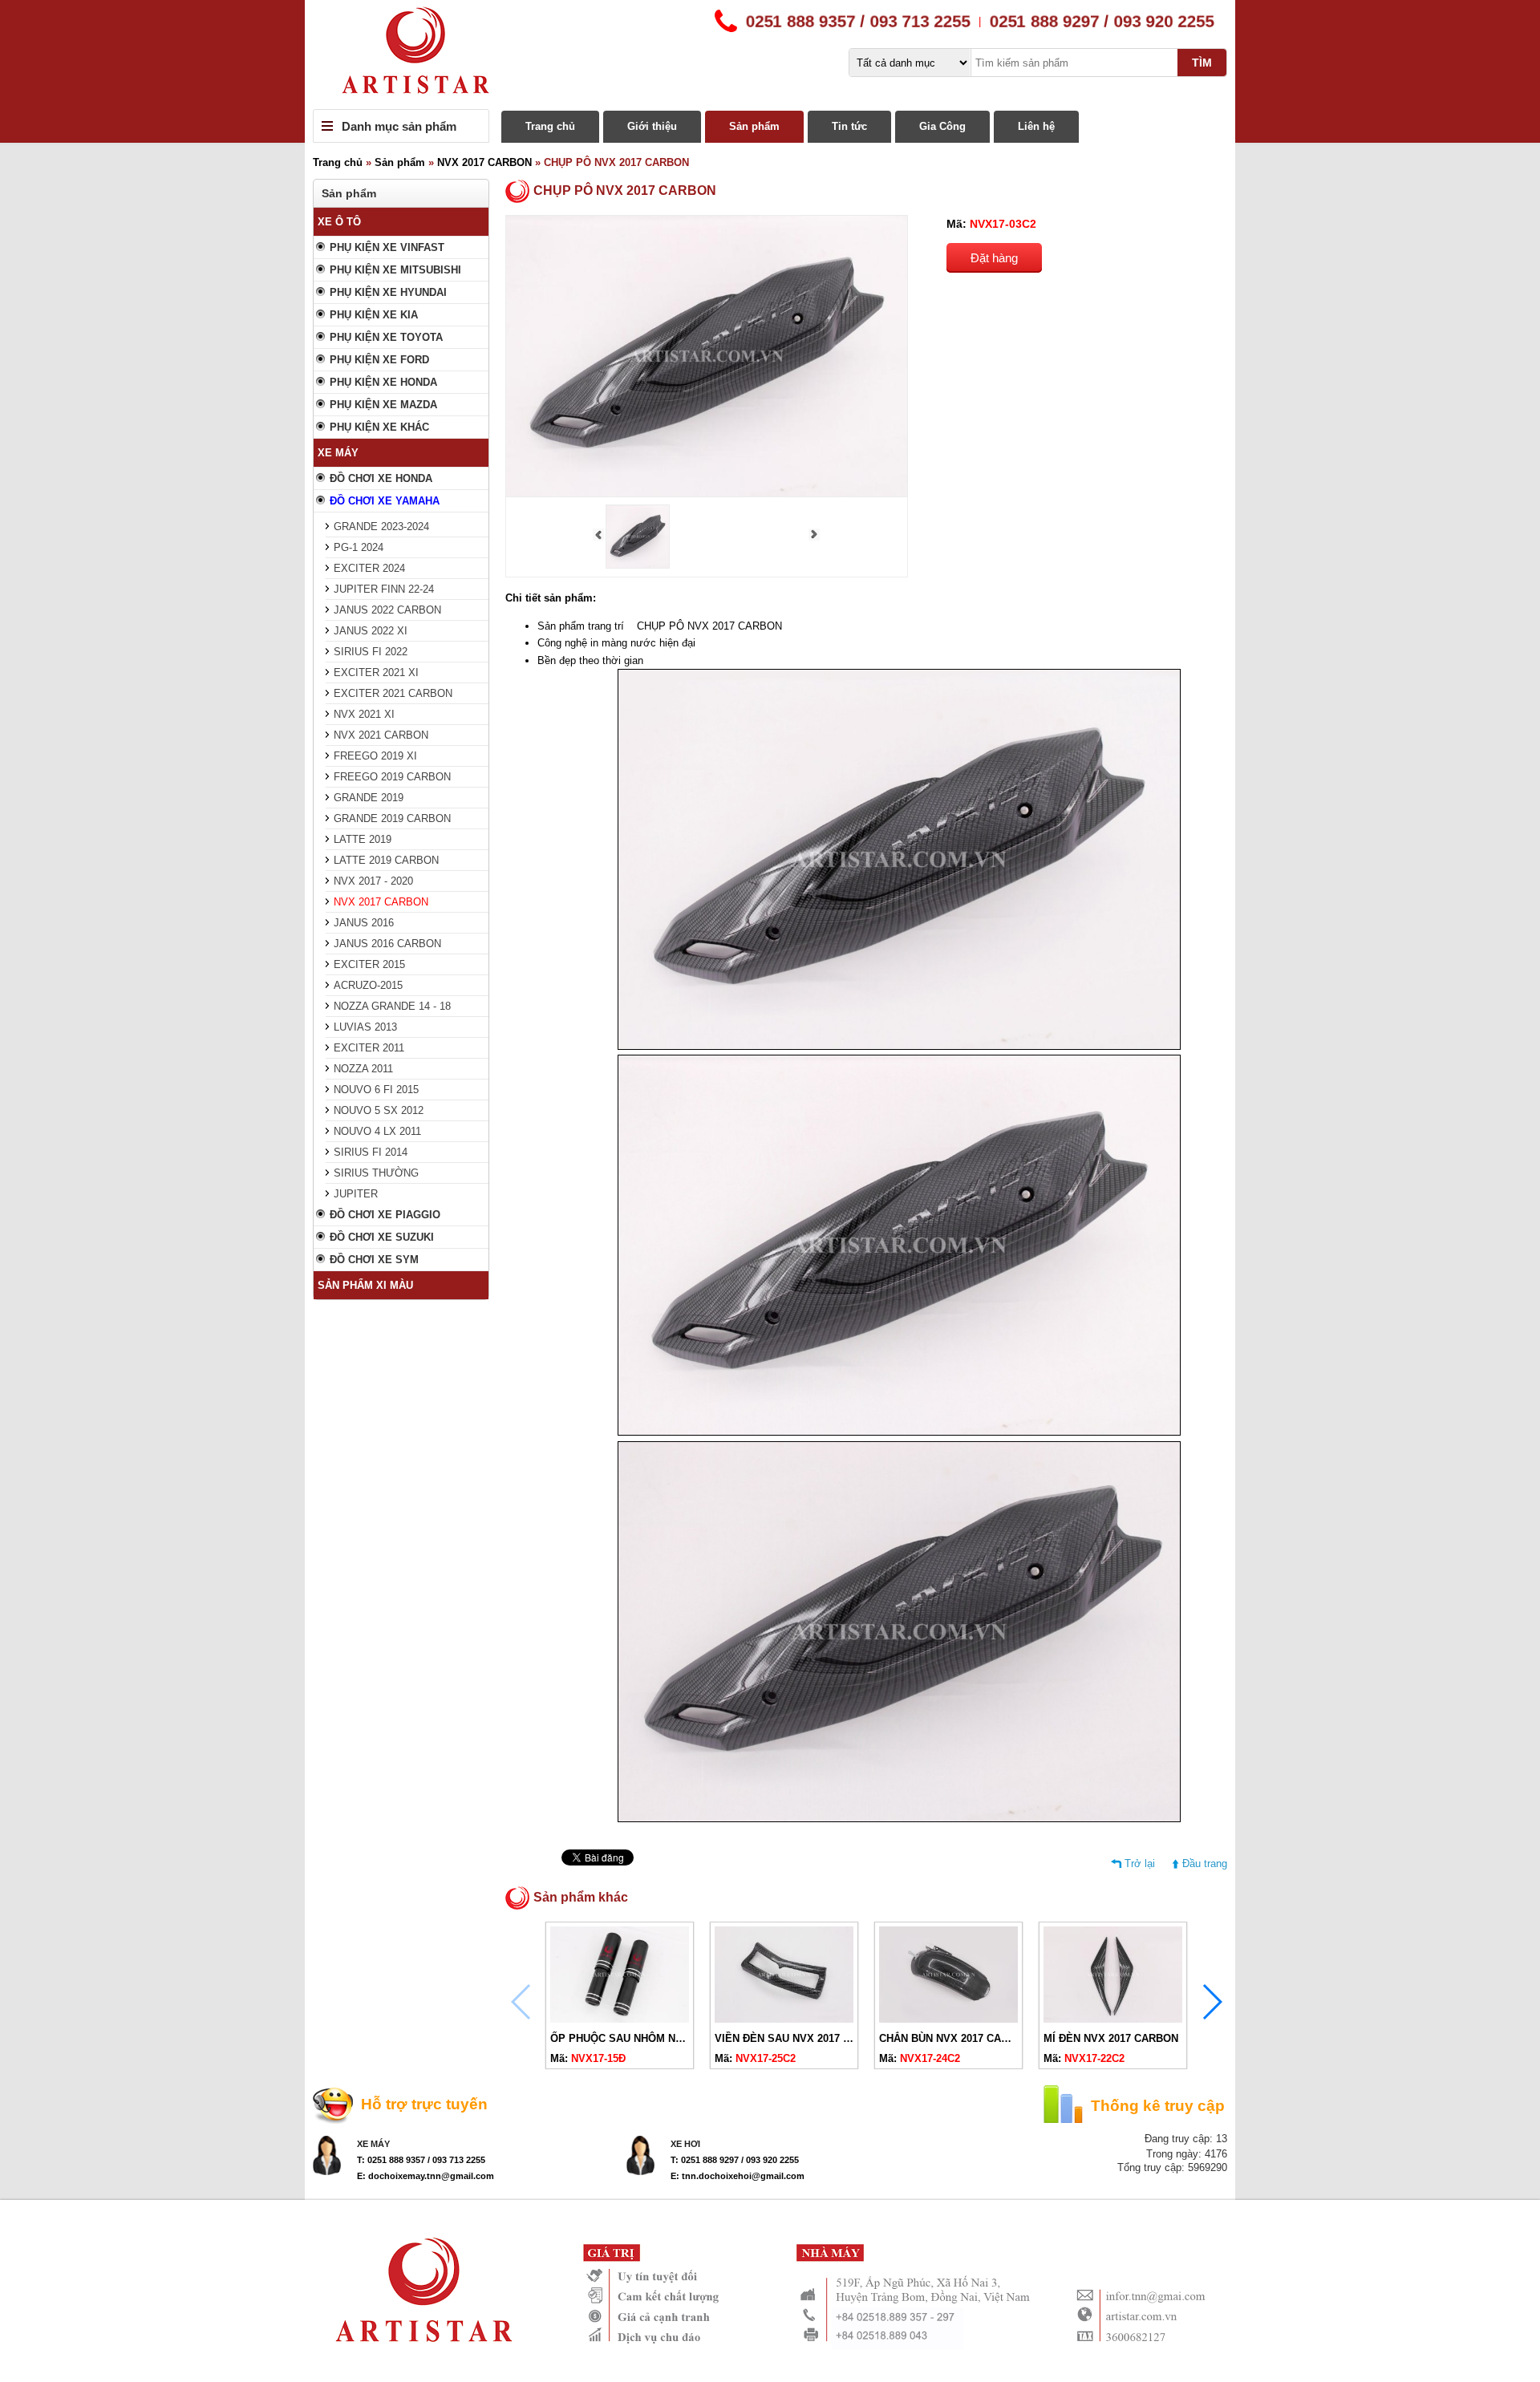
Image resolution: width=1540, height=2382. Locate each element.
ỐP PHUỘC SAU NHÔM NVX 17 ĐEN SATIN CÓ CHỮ (679, 2038)
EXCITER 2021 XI (376, 672)
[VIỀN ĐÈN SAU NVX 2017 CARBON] (784, 2019)
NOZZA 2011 (363, 1069)
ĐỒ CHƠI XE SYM (374, 1260)
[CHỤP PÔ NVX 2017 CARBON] (638, 565)
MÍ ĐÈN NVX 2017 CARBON (1111, 2038)
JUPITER (356, 1194)
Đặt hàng (994, 258)
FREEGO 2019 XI (375, 756)
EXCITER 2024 (369, 568)
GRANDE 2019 (369, 798)
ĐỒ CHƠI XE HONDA (381, 478)
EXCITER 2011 (369, 1048)
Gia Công (942, 126)
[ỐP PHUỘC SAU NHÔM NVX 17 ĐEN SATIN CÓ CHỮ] (620, 2019)
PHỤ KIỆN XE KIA (374, 315)
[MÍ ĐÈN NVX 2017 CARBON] (1113, 2019)
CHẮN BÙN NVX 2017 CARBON (955, 2038)
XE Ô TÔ (339, 222)
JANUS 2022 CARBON (387, 610)
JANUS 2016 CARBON (387, 944)
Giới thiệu (652, 126)
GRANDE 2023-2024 (381, 527)
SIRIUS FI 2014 (371, 1152)
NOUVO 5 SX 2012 (379, 1110)
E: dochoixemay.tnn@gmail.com (426, 2176)
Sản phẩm (754, 126)
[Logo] (770, 55)
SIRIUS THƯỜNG (376, 1173)
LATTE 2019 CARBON (386, 860)
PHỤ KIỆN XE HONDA (383, 382)
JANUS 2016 (364, 923)
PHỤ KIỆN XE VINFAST (387, 247)
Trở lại (1140, 1863)
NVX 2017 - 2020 (373, 881)
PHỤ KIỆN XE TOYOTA (386, 337)
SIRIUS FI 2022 (371, 652)
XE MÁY (338, 453)
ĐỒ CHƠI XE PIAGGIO (385, 1215)
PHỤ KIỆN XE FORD (379, 360)
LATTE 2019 (363, 839)
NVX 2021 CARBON (381, 735)
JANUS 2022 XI (371, 631)
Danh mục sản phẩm (399, 126)
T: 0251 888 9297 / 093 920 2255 (735, 2160)
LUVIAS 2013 (365, 1027)
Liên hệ (1036, 126)
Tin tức (849, 126)
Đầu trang (1205, 1863)
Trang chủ (550, 126)
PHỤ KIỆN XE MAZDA (383, 405)
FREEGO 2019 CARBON (392, 777)
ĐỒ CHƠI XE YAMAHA (385, 501)
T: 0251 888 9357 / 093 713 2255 (421, 2160)
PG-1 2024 (359, 547)
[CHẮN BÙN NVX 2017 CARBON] (948, 2019)
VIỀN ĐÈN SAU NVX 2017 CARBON (801, 2038)
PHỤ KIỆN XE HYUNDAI (388, 292)
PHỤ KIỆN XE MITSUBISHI (395, 270)
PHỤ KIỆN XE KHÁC (379, 427)
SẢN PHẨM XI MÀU (365, 1285)
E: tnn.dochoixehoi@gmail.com (738, 2176)
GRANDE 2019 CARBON (392, 818)
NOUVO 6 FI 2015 (376, 1090)
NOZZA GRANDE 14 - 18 (392, 1006)
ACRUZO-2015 (368, 985)
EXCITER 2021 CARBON (393, 693)
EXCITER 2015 (369, 964)
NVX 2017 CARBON (484, 162)
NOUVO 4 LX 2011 (377, 1131)
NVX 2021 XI (364, 714)
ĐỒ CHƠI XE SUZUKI (382, 1237)
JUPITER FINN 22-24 (384, 589)
